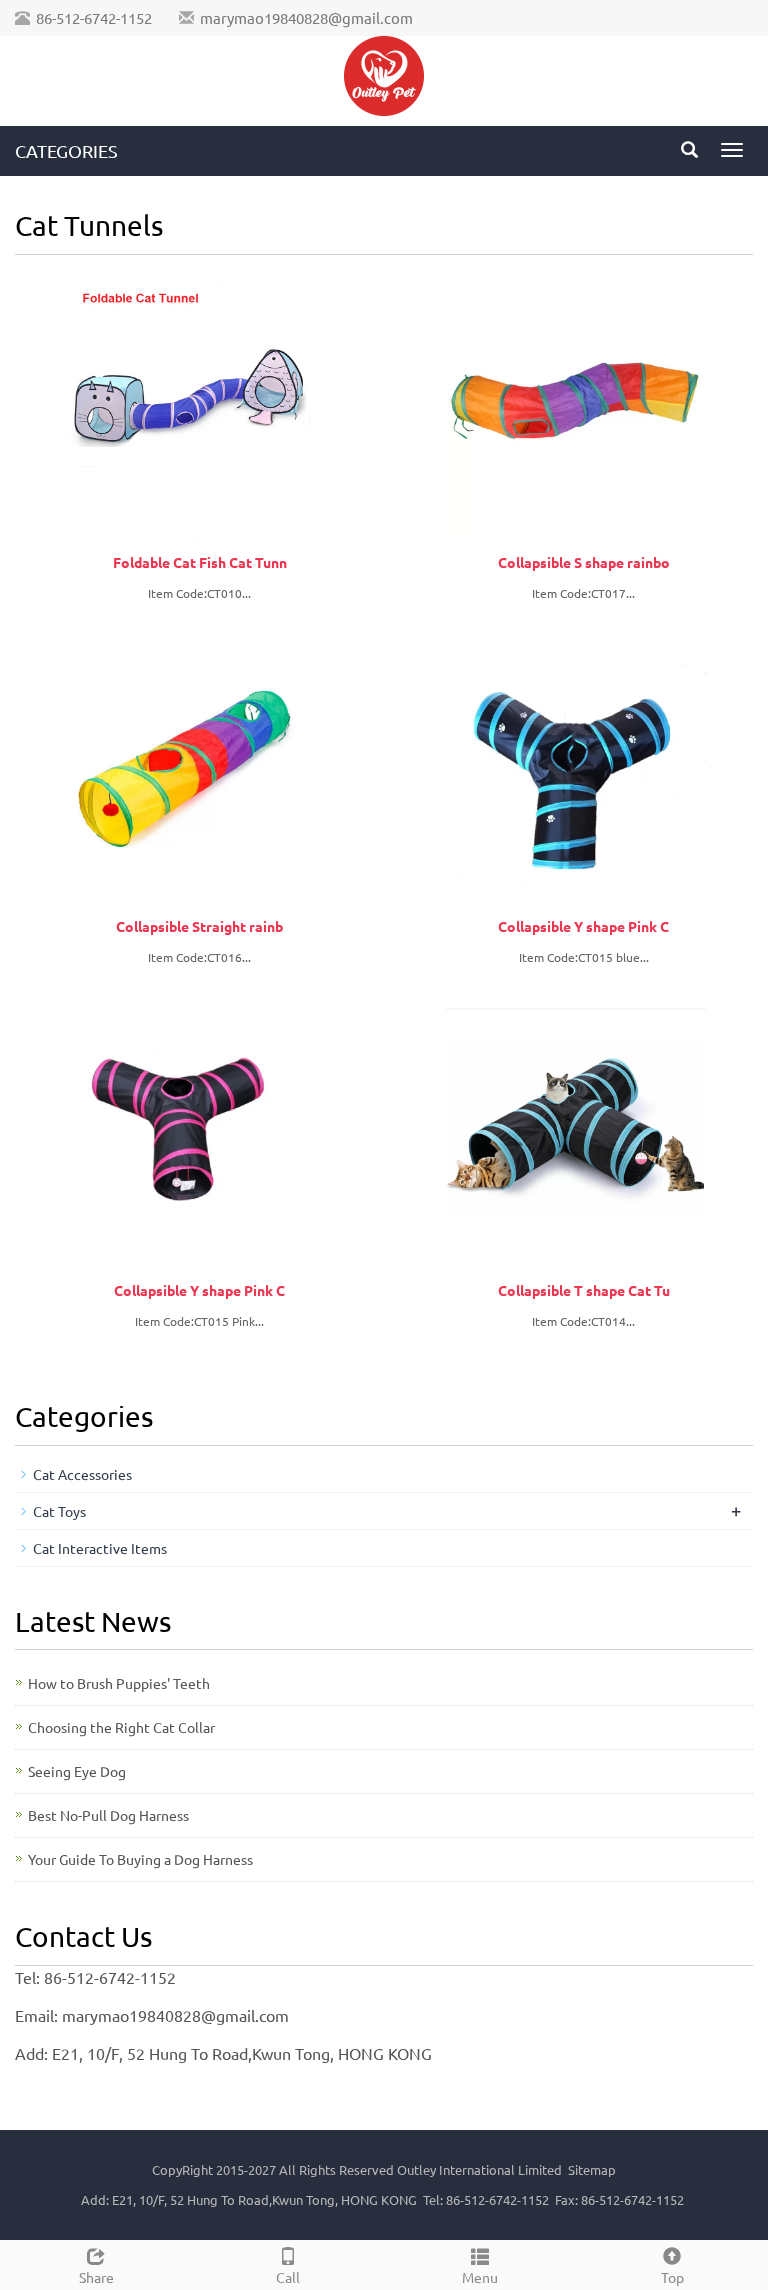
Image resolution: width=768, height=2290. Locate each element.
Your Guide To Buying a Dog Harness (140, 1859)
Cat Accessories (82, 1474)
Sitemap (592, 2169)
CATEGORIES (66, 150)
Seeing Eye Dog (77, 1771)
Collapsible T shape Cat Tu (584, 1290)
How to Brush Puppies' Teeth (119, 1683)
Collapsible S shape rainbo (584, 562)
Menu (480, 2277)
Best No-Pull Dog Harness (108, 1815)
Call (288, 2277)
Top (672, 2277)
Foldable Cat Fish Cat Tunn (200, 562)
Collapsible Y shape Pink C (583, 926)
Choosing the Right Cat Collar (121, 1727)
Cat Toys (59, 1511)
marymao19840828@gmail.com (306, 17)
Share (96, 2277)
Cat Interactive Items (100, 1548)
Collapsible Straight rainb (199, 926)
